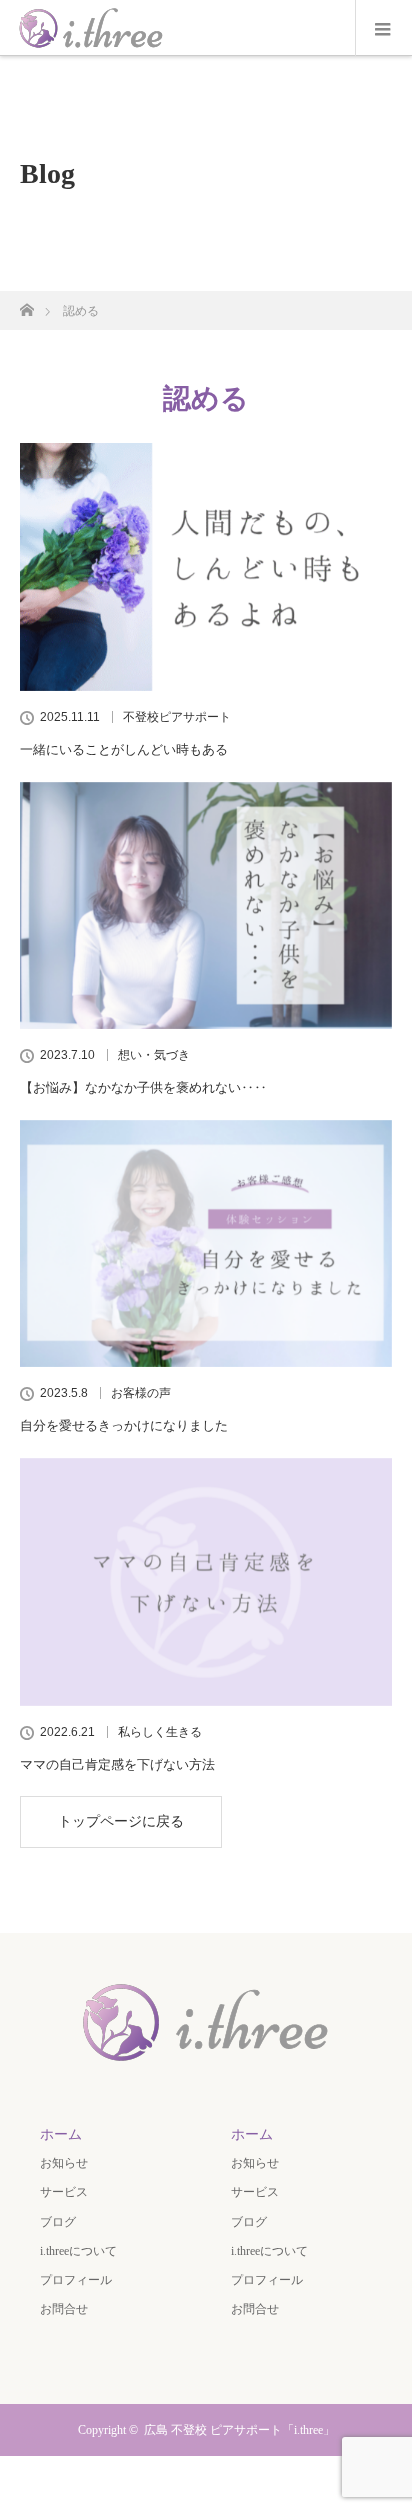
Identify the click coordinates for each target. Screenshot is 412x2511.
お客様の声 (141, 1393)
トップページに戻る (121, 1821)
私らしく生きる (160, 1732)
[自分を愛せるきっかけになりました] (206, 1244)
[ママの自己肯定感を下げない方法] (206, 1582)
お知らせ (64, 2163)
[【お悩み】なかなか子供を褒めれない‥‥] (206, 906)
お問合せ (64, 2309)
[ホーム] (26, 304)
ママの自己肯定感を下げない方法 (117, 1764)
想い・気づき (154, 1055)
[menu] (383, 28)
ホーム (61, 2134)
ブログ (58, 2222)
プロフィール (76, 2280)
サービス (64, 2192)
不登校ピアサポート (177, 717)
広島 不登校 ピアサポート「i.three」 (239, 2430)
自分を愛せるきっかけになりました (124, 1425)
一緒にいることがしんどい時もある (124, 749)
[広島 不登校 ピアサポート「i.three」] (206, 2066)
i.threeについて (78, 2251)
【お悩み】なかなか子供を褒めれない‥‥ (143, 1087)
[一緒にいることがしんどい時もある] (206, 567)
